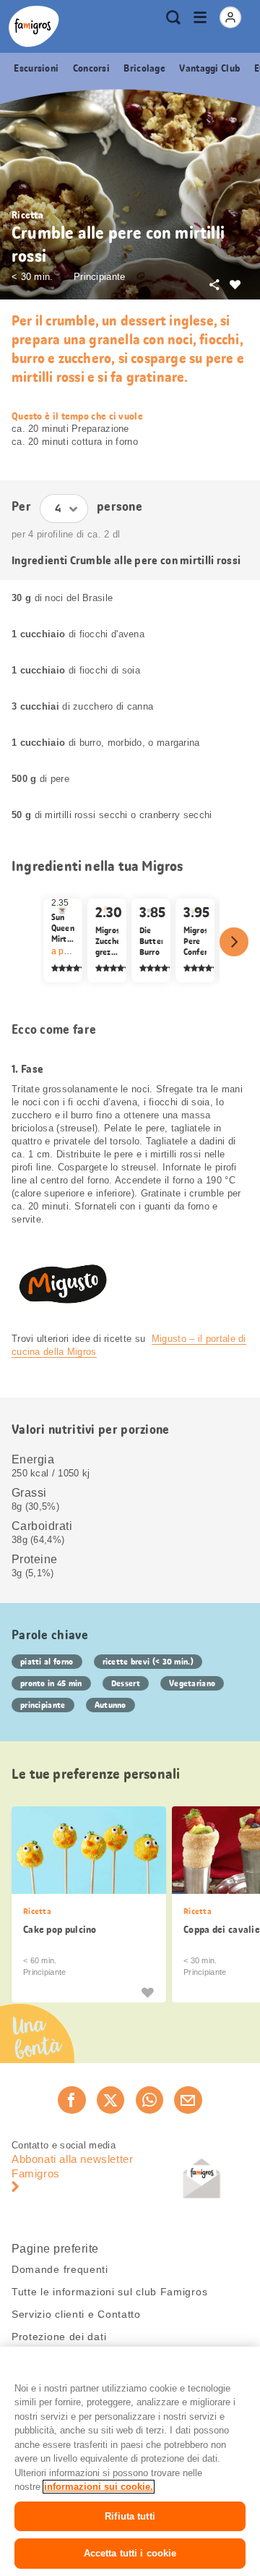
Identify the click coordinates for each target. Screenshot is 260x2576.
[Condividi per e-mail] (188, 2100)
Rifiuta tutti (130, 2516)
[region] (130, 2461)
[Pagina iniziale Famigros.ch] (34, 26)
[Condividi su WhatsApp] (149, 2100)
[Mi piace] (147, 1991)
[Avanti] (234, 942)
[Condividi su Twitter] (110, 2100)
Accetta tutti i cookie (130, 2553)
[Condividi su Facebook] (71, 2100)
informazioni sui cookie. (99, 2487)
